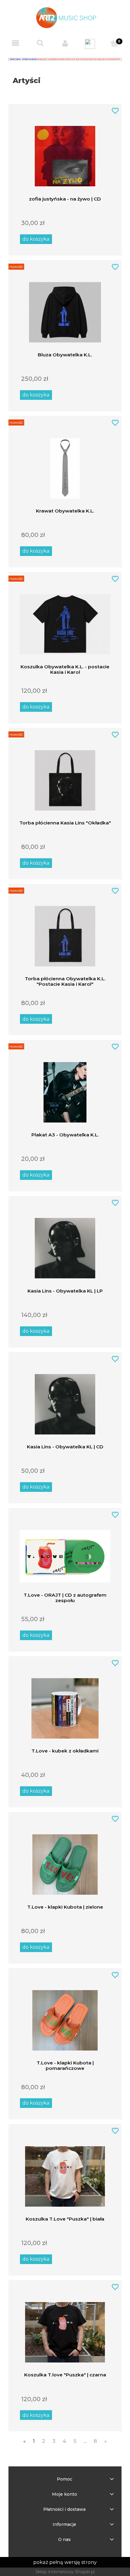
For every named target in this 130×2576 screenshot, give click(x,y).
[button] (15, 44)
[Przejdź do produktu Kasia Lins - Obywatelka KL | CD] (65, 1401)
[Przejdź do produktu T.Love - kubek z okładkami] (65, 1705)
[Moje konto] (65, 43)
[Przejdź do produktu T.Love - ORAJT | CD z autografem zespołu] (65, 1553)
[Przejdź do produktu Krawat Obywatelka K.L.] (65, 465)
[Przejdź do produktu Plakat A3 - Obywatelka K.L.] (65, 1089)
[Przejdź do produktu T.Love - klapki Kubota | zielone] (65, 1861)
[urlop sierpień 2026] (65, 59)
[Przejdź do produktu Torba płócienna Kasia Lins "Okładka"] (65, 777)
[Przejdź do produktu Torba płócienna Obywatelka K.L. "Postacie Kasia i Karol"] (65, 933)
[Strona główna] (65, 17)
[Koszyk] (115, 43)
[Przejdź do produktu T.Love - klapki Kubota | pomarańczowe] (65, 2017)
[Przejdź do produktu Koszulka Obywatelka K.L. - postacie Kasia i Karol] (65, 621)
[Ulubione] (90, 44)
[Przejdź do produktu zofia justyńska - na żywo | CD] (65, 153)
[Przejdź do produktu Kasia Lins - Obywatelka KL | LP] (65, 1245)
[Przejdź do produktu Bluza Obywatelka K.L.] (65, 309)
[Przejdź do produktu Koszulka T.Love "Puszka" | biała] (65, 2173)
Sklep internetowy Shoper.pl (65, 2572)
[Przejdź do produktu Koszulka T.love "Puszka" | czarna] (65, 2329)
